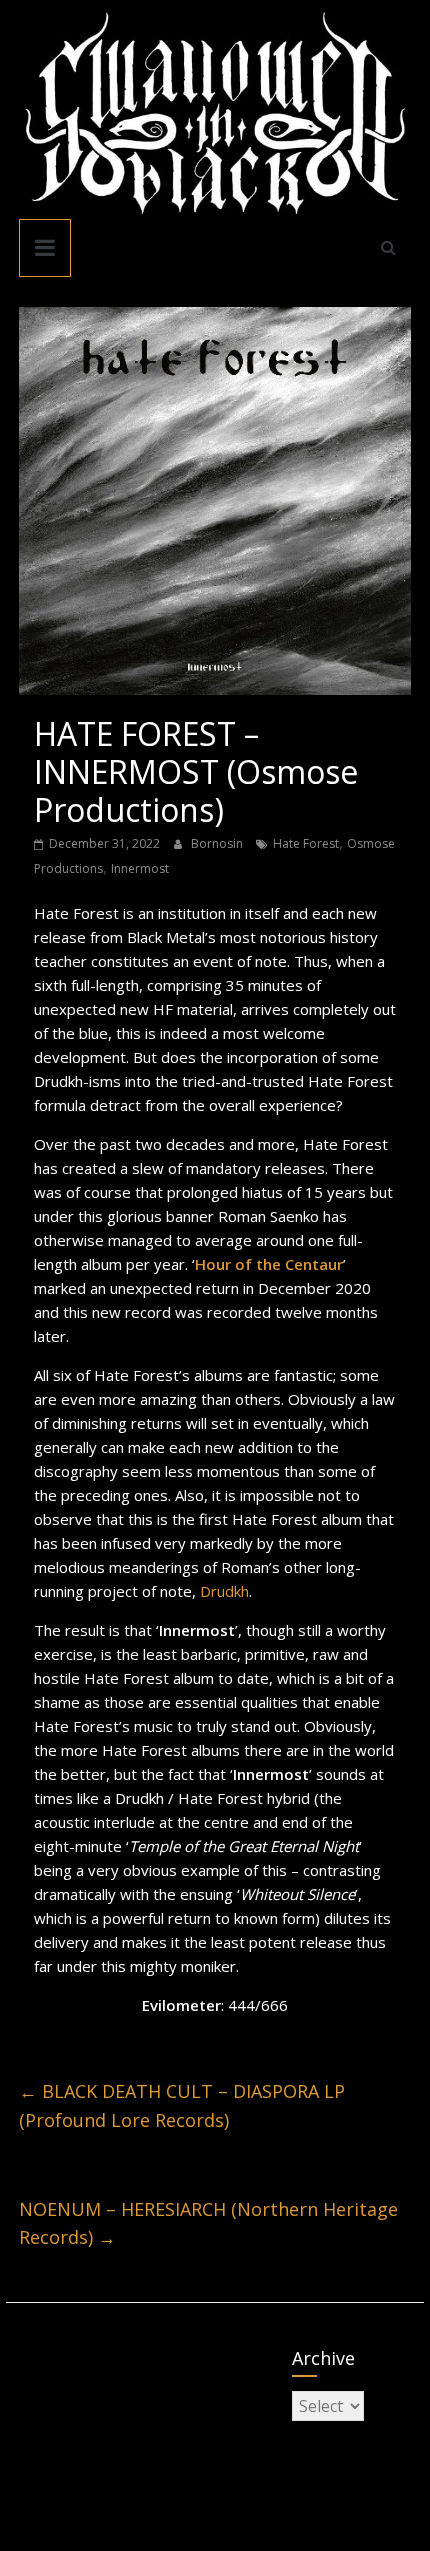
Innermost (140, 868)
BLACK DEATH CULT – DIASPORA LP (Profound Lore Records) (182, 2105)
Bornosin (218, 843)
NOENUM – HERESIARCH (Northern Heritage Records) (208, 2223)
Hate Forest (306, 843)
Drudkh (224, 1591)
